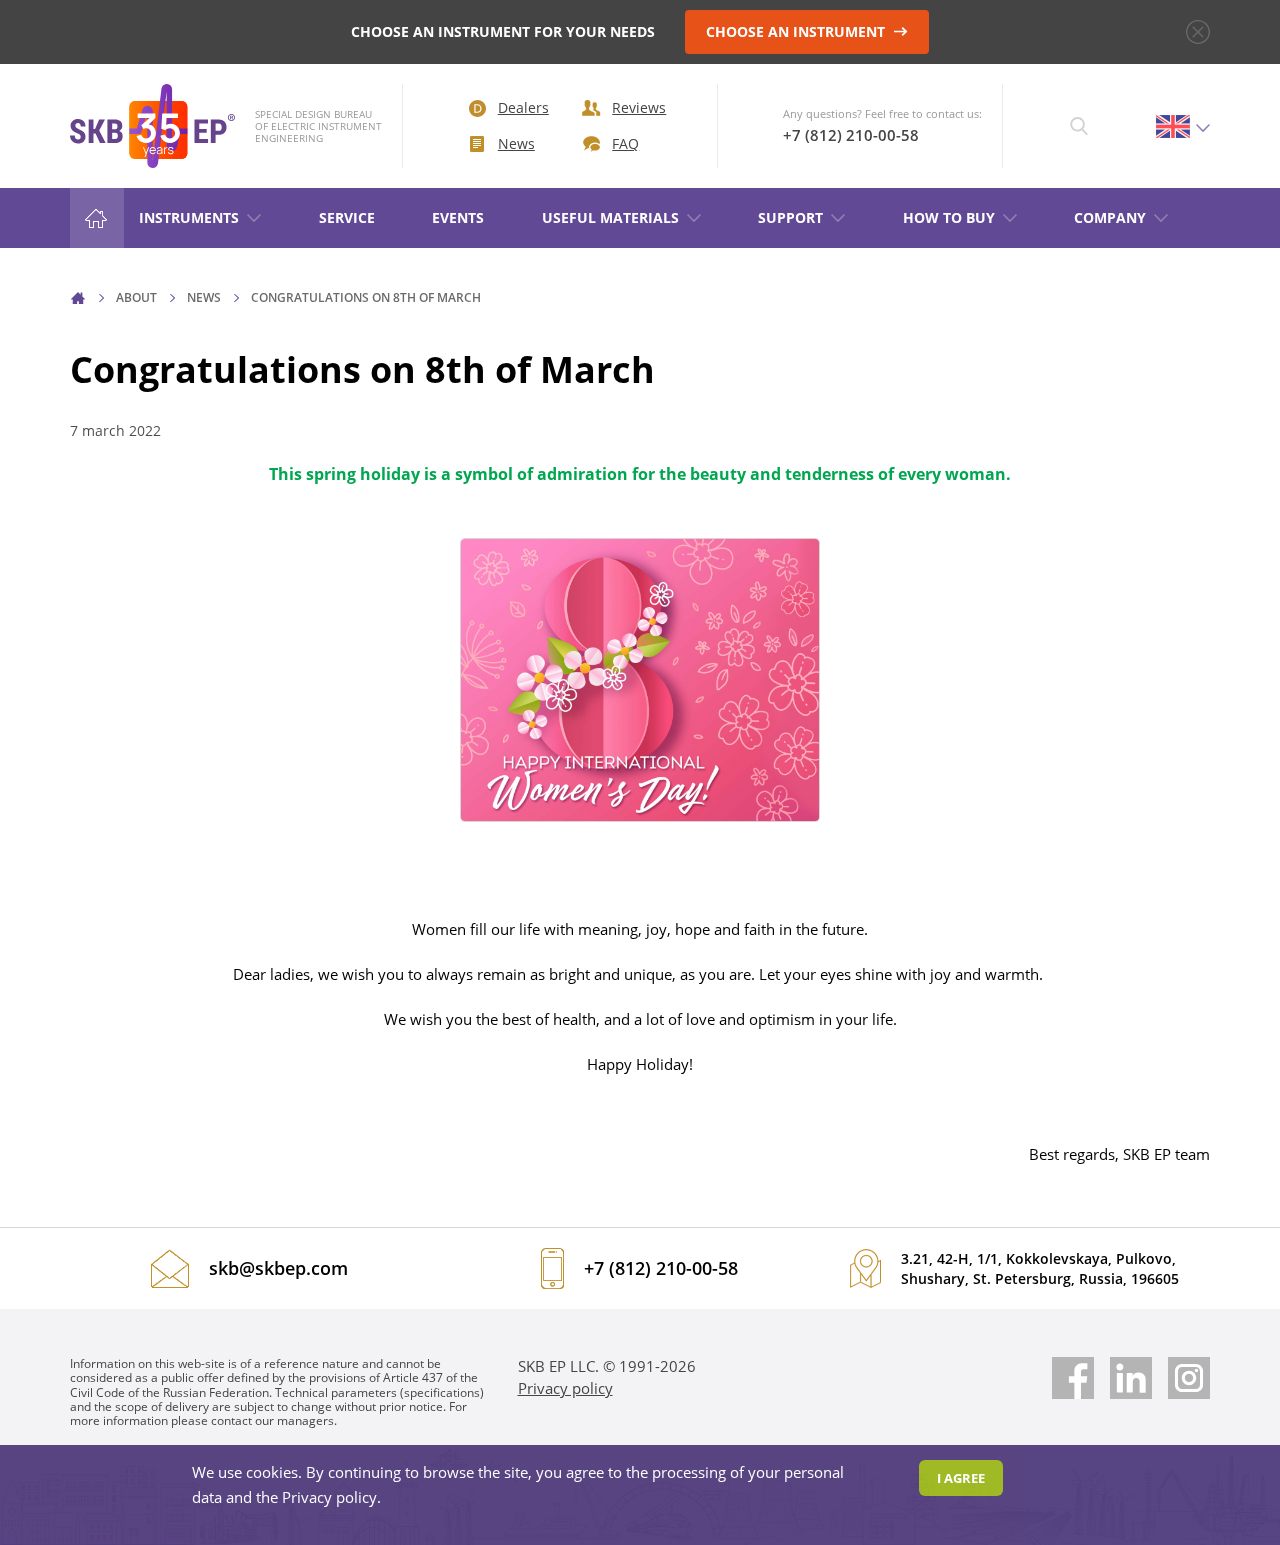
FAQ (625, 143)
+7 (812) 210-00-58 (851, 135)
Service (347, 217)
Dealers (523, 107)
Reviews (639, 107)
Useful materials (610, 217)
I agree (961, 1478)
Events (458, 217)
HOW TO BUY (949, 217)
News (516, 143)
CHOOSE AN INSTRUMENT (797, 31)
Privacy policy (565, 1388)
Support (790, 217)
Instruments (189, 217)
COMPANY (1110, 217)
